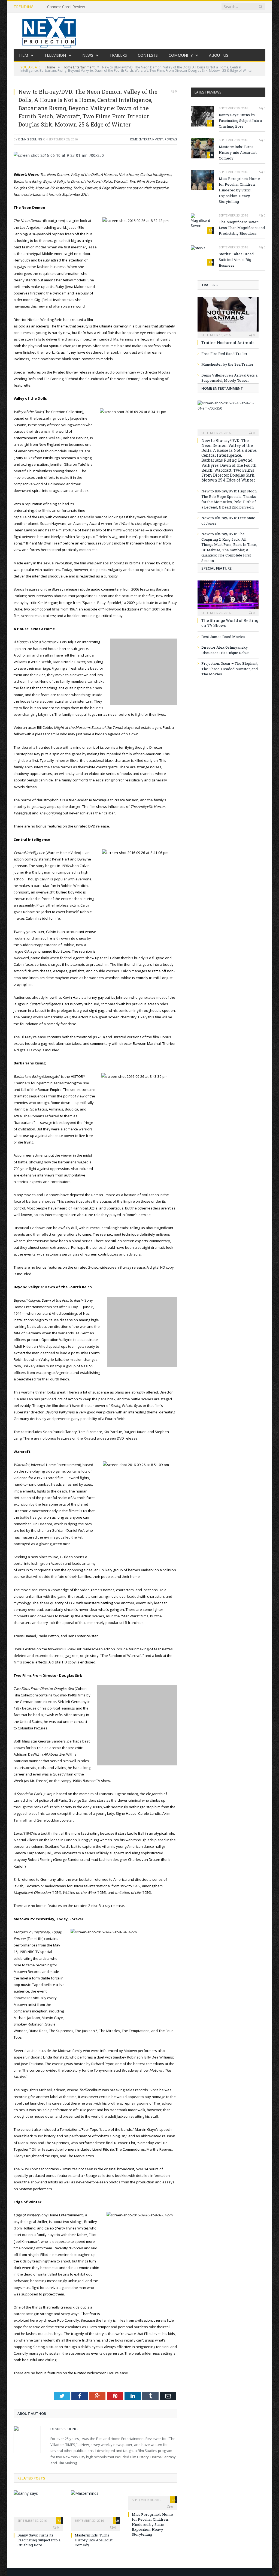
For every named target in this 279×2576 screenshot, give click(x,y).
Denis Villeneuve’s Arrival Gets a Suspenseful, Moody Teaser (229, 378)
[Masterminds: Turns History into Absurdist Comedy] (95, 2506)
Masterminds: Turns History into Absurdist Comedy (94, 2540)
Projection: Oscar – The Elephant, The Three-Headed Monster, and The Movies (230, 669)
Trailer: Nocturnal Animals (228, 343)
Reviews (171, 139)
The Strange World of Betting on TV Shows (230, 623)
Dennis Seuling (30, 139)
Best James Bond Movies (223, 637)
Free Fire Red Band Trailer (224, 354)
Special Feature (216, 568)
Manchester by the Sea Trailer (227, 364)
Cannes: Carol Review (66, 7)
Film (24, 55)
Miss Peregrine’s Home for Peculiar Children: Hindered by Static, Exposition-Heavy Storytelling (152, 2524)
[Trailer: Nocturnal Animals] (228, 316)
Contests (148, 55)
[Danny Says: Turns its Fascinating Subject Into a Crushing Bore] (38, 2506)
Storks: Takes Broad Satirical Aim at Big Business (236, 260)
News (88, 55)
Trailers (118, 55)
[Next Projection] (49, 31)
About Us (219, 55)
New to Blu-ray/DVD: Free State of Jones (228, 520)
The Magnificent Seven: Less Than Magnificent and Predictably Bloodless (242, 228)
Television (55, 55)
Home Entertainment (146, 139)
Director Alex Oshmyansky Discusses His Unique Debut (225, 650)
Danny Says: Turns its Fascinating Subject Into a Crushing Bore (39, 2540)
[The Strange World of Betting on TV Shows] (228, 597)
